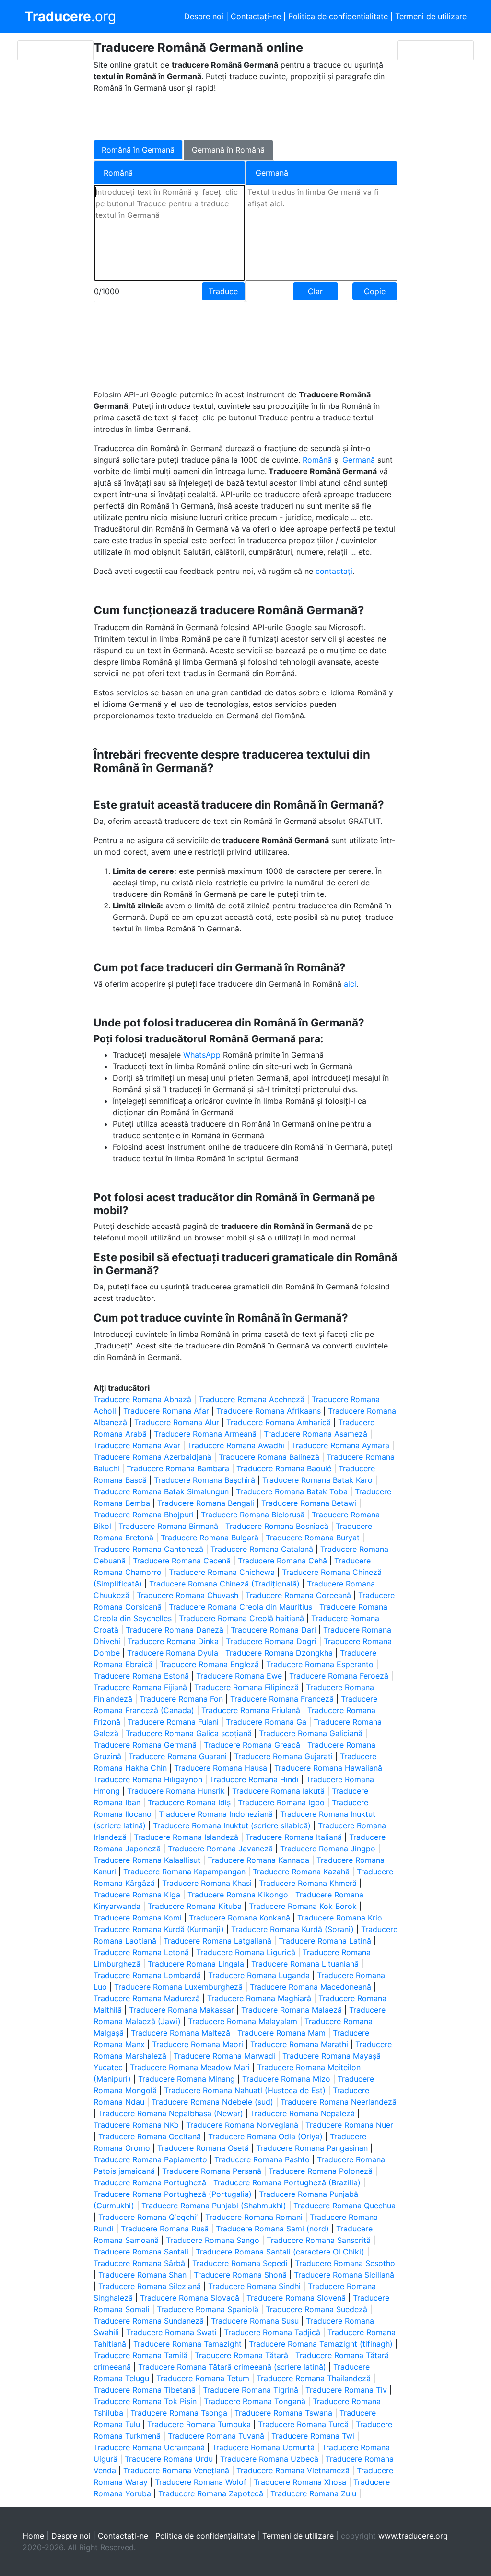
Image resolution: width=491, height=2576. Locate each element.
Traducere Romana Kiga (137, 1895)
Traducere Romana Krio (340, 1918)
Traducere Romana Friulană (251, 1710)
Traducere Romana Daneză (175, 1630)
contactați (334, 571)
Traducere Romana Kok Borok (303, 1906)
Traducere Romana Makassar (181, 2010)
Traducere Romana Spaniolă (208, 2309)
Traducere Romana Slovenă (296, 2298)
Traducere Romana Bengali (206, 1503)
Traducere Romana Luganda (259, 1975)
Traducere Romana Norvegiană (242, 2125)
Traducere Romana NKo (136, 2125)
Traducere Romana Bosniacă (277, 1526)
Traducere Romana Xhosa (300, 2482)
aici (350, 984)
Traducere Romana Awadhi (236, 1445)
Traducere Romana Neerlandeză (339, 2102)
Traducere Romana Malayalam (243, 2021)
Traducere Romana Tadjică (272, 2332)
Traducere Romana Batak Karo (317, 1480)
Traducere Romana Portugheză (150, 2182)
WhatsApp (203, 1055)
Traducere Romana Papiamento (150, 2159)
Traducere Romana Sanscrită (319, 2240)
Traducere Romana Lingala (196, 1964)
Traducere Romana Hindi (254, 1779)
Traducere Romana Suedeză (316, 2309)
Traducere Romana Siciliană (344, 2275)
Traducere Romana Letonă (141, 1952)
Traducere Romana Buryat (313, 1538)
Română (318, 460)
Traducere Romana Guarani (178, 1756)
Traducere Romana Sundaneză (149, 2321)
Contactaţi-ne (256, 16)
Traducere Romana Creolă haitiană (241, 1618)
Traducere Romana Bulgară (210, 1538)
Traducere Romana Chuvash (187, 1595)
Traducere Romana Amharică (279, 1422)
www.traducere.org (413, 2536)
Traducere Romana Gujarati (283, 1756)
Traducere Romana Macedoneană (310, 1987)
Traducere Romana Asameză (316, 1434)
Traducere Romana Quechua (345, 2206)
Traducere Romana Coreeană (298, 1595)
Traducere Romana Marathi (299, 2044)
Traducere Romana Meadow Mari (190, 2067)
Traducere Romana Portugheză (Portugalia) (173, 2194)
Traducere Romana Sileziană (150, 2286)
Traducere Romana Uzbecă (269, 2459)
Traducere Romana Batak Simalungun (161, 1491)
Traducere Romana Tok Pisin (145, 2401)
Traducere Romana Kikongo (238, 1895)
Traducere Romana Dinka (173, 1641)
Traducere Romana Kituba (195, 1906)
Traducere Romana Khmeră (308, 1883)
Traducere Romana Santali (141, 2252)
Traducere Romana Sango (213, 2240)
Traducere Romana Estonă (141, 1676)
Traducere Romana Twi (313, 2436)
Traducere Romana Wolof (201, 2482)
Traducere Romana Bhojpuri (144, 1515)
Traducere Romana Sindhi (254, 2286)
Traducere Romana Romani (254, 2217)
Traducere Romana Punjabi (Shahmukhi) (214, 2206)
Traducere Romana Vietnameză (293, 2470)
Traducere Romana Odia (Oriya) (265, 2136)
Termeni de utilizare (431, 16)
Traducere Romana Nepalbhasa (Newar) (171, 2113)
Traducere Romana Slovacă (190, 2298)
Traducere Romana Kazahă (301, 1872)
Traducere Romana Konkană (240, 1918)
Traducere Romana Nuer (349, 2125)
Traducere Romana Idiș (189, 1802)
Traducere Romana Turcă (303, 2424)
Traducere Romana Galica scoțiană (189, 1733)
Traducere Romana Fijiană (140, 1687)
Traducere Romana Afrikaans (269, 1411)
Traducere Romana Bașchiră (205, 1480)
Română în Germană (138, 150)
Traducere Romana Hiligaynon (148, 1779)
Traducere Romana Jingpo (328, 1849)
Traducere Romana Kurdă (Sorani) (292, 1929)
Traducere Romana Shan (142, 2275)
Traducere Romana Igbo (281, 1802)
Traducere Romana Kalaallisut (147, 1860)
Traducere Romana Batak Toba (292, 1491)
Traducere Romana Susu (255, 2321)
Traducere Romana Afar (166, 1411)
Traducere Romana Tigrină (251, 2390)
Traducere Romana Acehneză (251, 1399)
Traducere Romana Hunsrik (176, 1791)
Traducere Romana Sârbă (139, 2263)
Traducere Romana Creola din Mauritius (240, 1607)
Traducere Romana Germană (145, 1745)
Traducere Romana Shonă (240, 2275)
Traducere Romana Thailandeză (314, 2378)
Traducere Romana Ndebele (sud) (212, 2102)
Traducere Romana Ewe (239, 1676)
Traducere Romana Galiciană (311, 1733)
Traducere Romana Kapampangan (184, 1872)
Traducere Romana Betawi (309, 1503)
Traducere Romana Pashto (262, 2159)
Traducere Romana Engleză (209, 1664)
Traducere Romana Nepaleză (303, 2113)
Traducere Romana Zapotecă (211, 2493)
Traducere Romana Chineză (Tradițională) (224, 1584)
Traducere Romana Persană (212, 2171)
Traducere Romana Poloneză (321, 2171)
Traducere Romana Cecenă (182, 1561)
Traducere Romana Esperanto (320, 1664)
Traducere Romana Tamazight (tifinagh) (321, 2344)
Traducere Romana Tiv (346, 2390)
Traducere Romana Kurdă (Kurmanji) (159, 1929)
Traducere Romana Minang (187, 2079)
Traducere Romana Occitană (150, 2136)
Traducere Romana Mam (281, 2033)
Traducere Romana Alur (177, 1422)
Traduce (223, 291)
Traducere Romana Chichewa (222, 1572)
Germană (360, 460)
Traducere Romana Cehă (282, 1561)
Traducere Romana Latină (325, 1941)
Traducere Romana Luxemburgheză (178, 1987)
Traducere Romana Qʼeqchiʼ (148, 2217)
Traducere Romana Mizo (286, 2079)
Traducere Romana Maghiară (259, 1998)
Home (33, 2536)
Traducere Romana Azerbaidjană (152, 1457)
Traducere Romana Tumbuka (199, 2424)
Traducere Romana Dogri (271, 1641)
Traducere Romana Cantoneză (148, 1549)
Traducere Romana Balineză (269, 1457)
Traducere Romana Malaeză (292, 2010)
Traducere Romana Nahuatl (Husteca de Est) (245, 2090)
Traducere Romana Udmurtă (263, 2447)
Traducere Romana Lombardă (147, 1975)
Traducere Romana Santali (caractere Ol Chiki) (280, 2252)
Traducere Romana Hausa (221, 1768)
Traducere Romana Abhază (142, 1399)
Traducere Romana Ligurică (246, 1952)
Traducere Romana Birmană (168, 1526)
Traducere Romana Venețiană (176, 2470)
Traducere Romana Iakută (278, 1791)
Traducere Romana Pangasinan (312, 2148)
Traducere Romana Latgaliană (217, 1941)
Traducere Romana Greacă (252, 1745)
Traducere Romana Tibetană (145, 2390)
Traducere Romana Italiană (294, 1837)
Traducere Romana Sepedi (240, 2263)
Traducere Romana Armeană (205, 1434)
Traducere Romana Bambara (178, 1468)
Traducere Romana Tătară (241, 2355)
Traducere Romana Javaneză (220, 1849)
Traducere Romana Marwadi (224, 2056)
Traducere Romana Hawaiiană (328, 1768)
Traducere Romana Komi (138, 1918)
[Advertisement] (238, 115)
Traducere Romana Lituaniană (305, 1964)
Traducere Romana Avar (137, 1445)
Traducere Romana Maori (198, 2044)
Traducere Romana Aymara (340, 1445)
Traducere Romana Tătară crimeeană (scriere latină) (232, 2367)
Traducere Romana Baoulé (284, 1468)
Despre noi (204, 16)
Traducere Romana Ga (266, 1722)
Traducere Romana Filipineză (246, 1687)
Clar (315, 291)
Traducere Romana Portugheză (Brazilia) (287, 2182)
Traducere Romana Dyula (173, 1653)
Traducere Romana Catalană (262, 1549)
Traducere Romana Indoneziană (216, 1814)
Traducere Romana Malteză (181, 2033)
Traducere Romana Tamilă (140, 2355)
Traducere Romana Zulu (313, 2493)
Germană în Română (228, 150)
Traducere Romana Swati (171, 2332)
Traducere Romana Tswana (283, 2413)
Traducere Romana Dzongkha (279, 1653)
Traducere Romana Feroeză (339, 1676)
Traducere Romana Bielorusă (253, 1515)
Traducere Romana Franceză (282, 1699)
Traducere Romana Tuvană (216, 2436)
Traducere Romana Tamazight (187, 2344)
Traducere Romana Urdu (169, 2459)
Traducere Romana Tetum (203, 2378)
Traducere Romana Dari (273, 1630)
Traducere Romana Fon (181, 1699)
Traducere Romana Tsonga (179, 2413)
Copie (375, 291)
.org (70, 16)
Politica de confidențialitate (338, 16)
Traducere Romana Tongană (255, 2401)
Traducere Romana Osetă (203, 2148)
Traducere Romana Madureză (147, 1998)
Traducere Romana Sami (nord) (272, 2229)
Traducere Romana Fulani (173, 1722)
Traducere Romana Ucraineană (149, 2447)
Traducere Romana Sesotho (345, 2263)
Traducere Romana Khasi (207, 1883)
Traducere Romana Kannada (258, 1860)
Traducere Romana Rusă (165, 2229)
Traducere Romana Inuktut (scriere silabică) (232, 1825)
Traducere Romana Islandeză (186, 1837)
